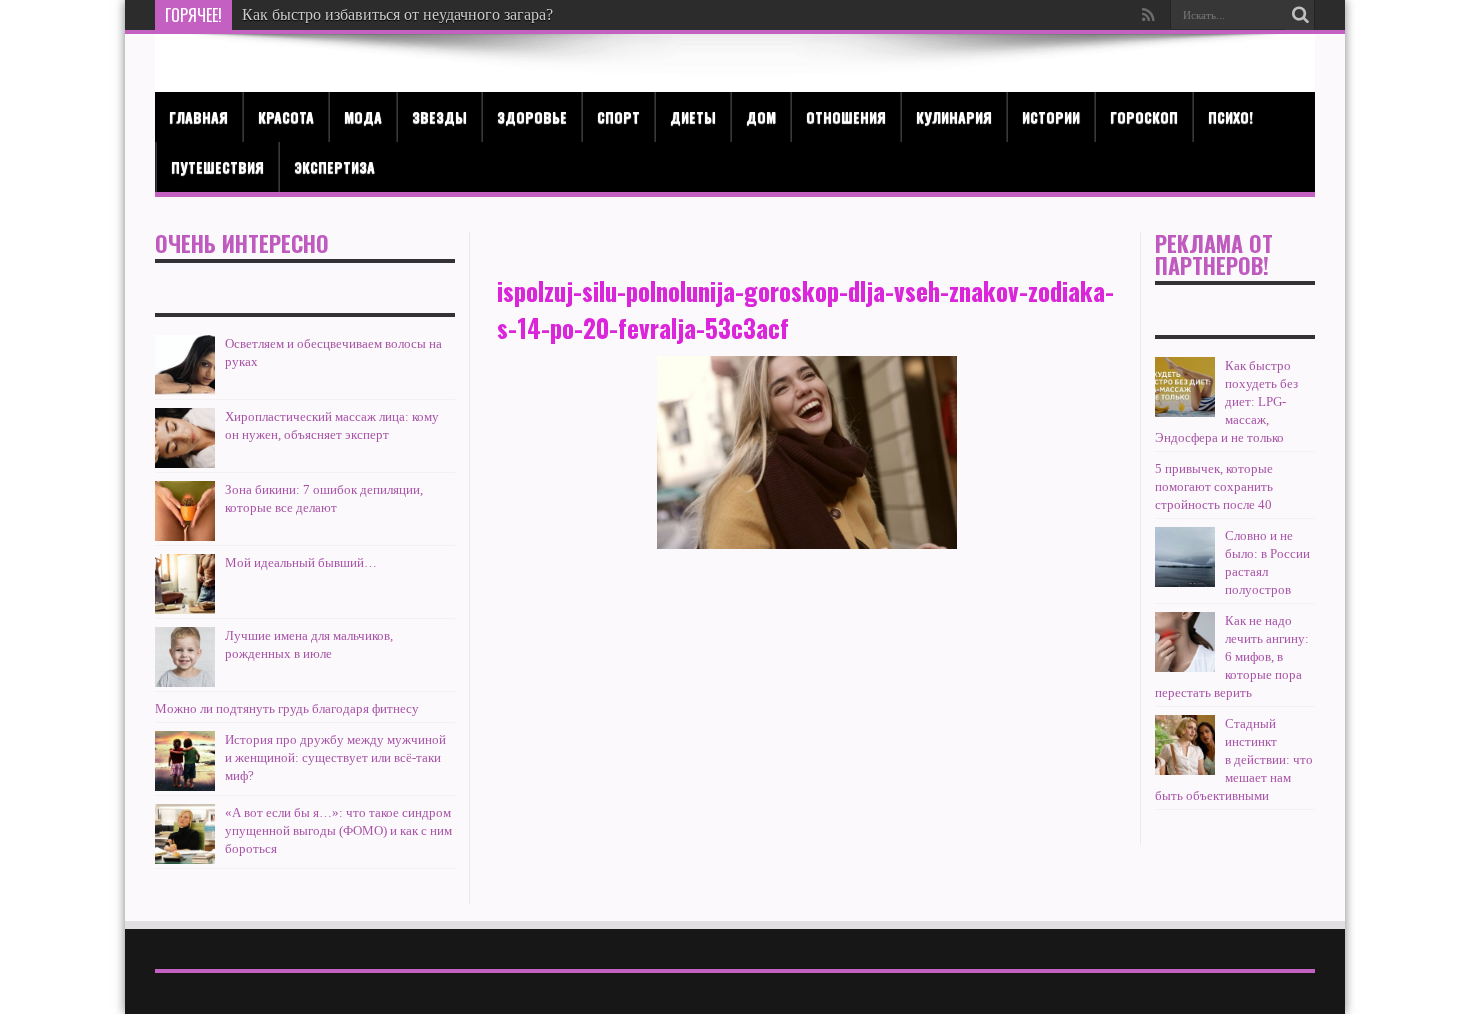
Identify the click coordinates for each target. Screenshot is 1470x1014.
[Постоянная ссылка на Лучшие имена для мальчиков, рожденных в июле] (185, 657)
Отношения (846, 116)
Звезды (439, 116)
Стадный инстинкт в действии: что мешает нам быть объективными (1234, 759)
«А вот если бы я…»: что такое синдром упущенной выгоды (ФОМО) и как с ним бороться (338, 830)
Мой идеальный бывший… (301, 562)
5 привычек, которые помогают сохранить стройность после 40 (1214, 486)
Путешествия (217, 166)
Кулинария (954, 116)
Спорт (618, 116)
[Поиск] (1300, 15)
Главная (198, 116)
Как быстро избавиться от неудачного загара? (397, 14)
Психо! (1230, 116)
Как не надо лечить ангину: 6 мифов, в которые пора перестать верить (1232, 656)
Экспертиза (334, 166)
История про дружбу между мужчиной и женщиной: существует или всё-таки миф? (335, 757)
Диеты (693, 116)
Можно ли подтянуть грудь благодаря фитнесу (287, 708)
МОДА (363, 116)
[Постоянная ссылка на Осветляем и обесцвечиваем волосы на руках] (185, 365)
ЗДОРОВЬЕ (532, 116)
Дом (761, 116)
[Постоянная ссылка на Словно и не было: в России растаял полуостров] (1185, 557)
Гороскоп (1144, 116)
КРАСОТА (286, 116)
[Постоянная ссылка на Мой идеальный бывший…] (185, 584)
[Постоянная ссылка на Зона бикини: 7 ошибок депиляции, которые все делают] (185, 511)
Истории (1051, 116)
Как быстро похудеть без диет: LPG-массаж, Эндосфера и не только (1226, 401)
